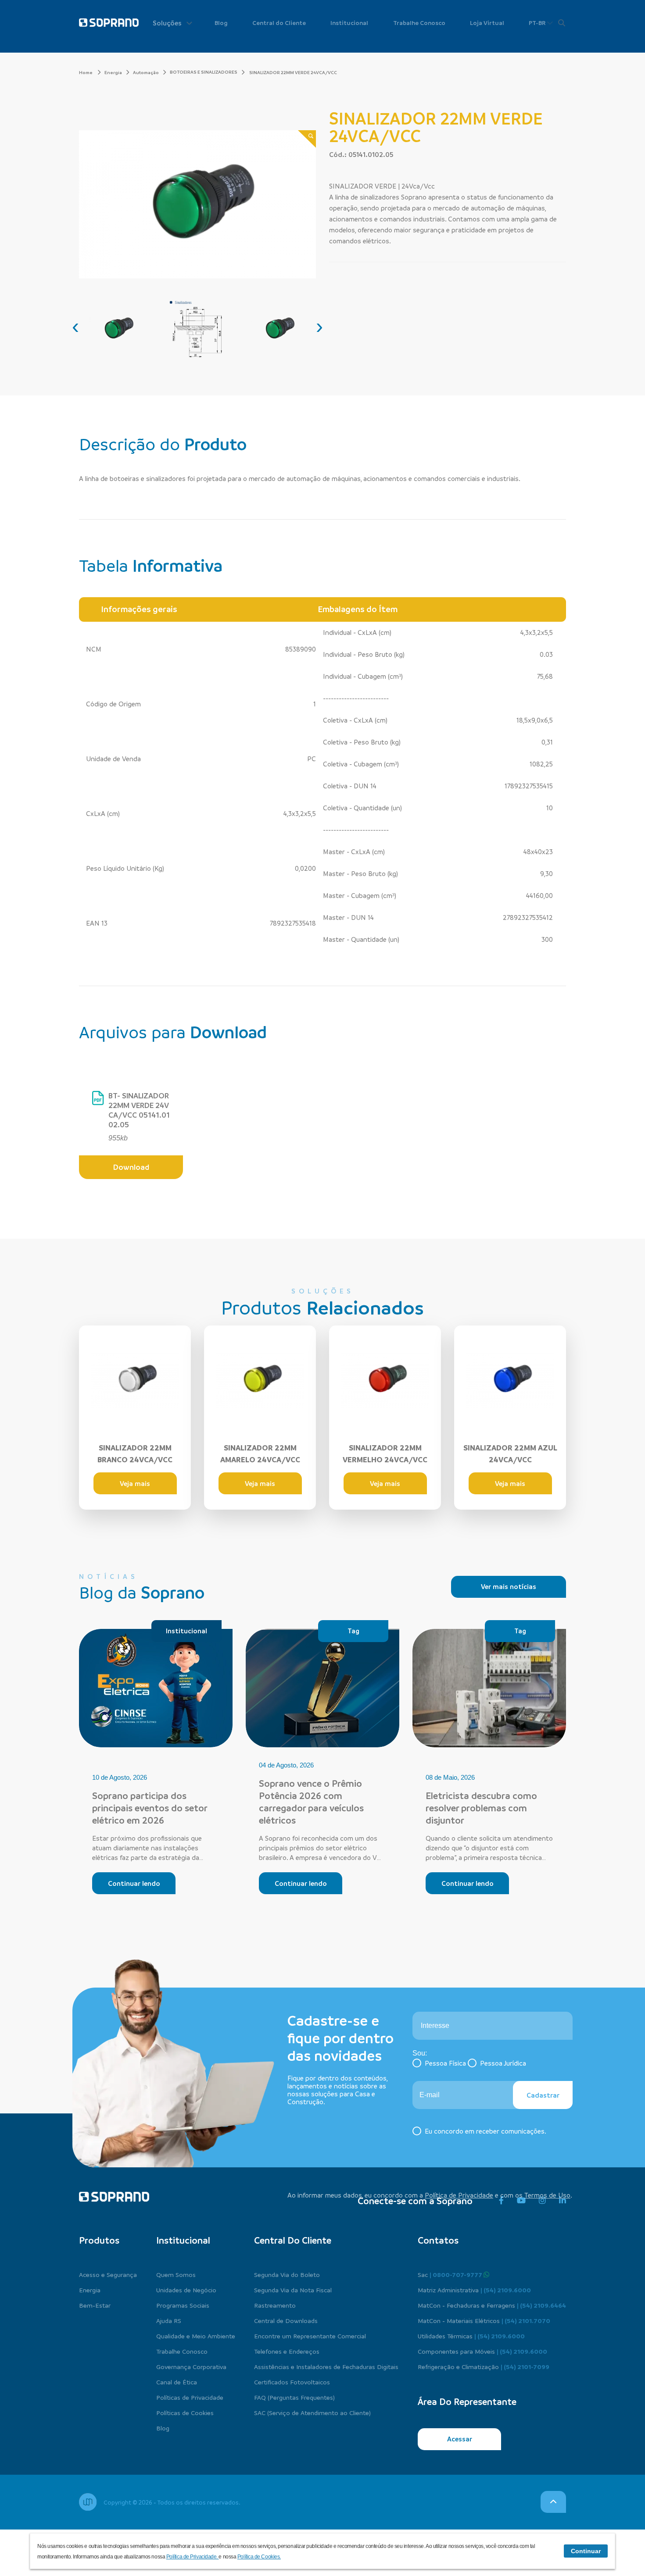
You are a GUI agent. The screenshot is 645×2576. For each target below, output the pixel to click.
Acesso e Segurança (108, 2274)
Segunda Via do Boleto (287, 2274)
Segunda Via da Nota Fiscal (293, 2290)
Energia (113, 72)
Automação (146, 72)
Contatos (438, 2240)
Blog (221, 23)
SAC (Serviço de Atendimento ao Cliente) (312, 2412)
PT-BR (538, 23)
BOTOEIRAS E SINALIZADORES (204, 72)
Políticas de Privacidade (190, 2397)
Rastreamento (275, 2305)
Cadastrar (543, 2095)
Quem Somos (176, 2274)
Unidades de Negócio (186, 2290)
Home (86, 72)
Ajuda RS (169, 2320)
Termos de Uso (547, 2195)
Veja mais (135, 1483)
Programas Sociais (183, 2305)
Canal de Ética (177, 2382)
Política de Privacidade (459, 2195)
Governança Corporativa (191, 2366)
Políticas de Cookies (185, 2412)
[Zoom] (307, 139)
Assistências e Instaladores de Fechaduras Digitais (326, 2366)
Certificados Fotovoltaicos (292, 2382)
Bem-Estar (95, 2305)
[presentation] (75, 326)
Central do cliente (293, 2240)
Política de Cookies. (259, 2557)
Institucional (349, 23)
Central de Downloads (286, 2320)
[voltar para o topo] (553, 2502)
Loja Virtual (487, 23)
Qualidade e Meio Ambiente (196, 2336)
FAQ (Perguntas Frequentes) (294, 2397)
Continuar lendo (134, 1883)
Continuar (586, 2551)
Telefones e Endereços (287, 2351)
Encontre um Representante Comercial (310, 2336)
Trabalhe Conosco (419, 23)
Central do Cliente (279, 23)
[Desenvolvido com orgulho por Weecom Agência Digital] (88, 2502)
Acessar (460, 2439)
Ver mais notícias (509, 1586)
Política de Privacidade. (193, 2557)
